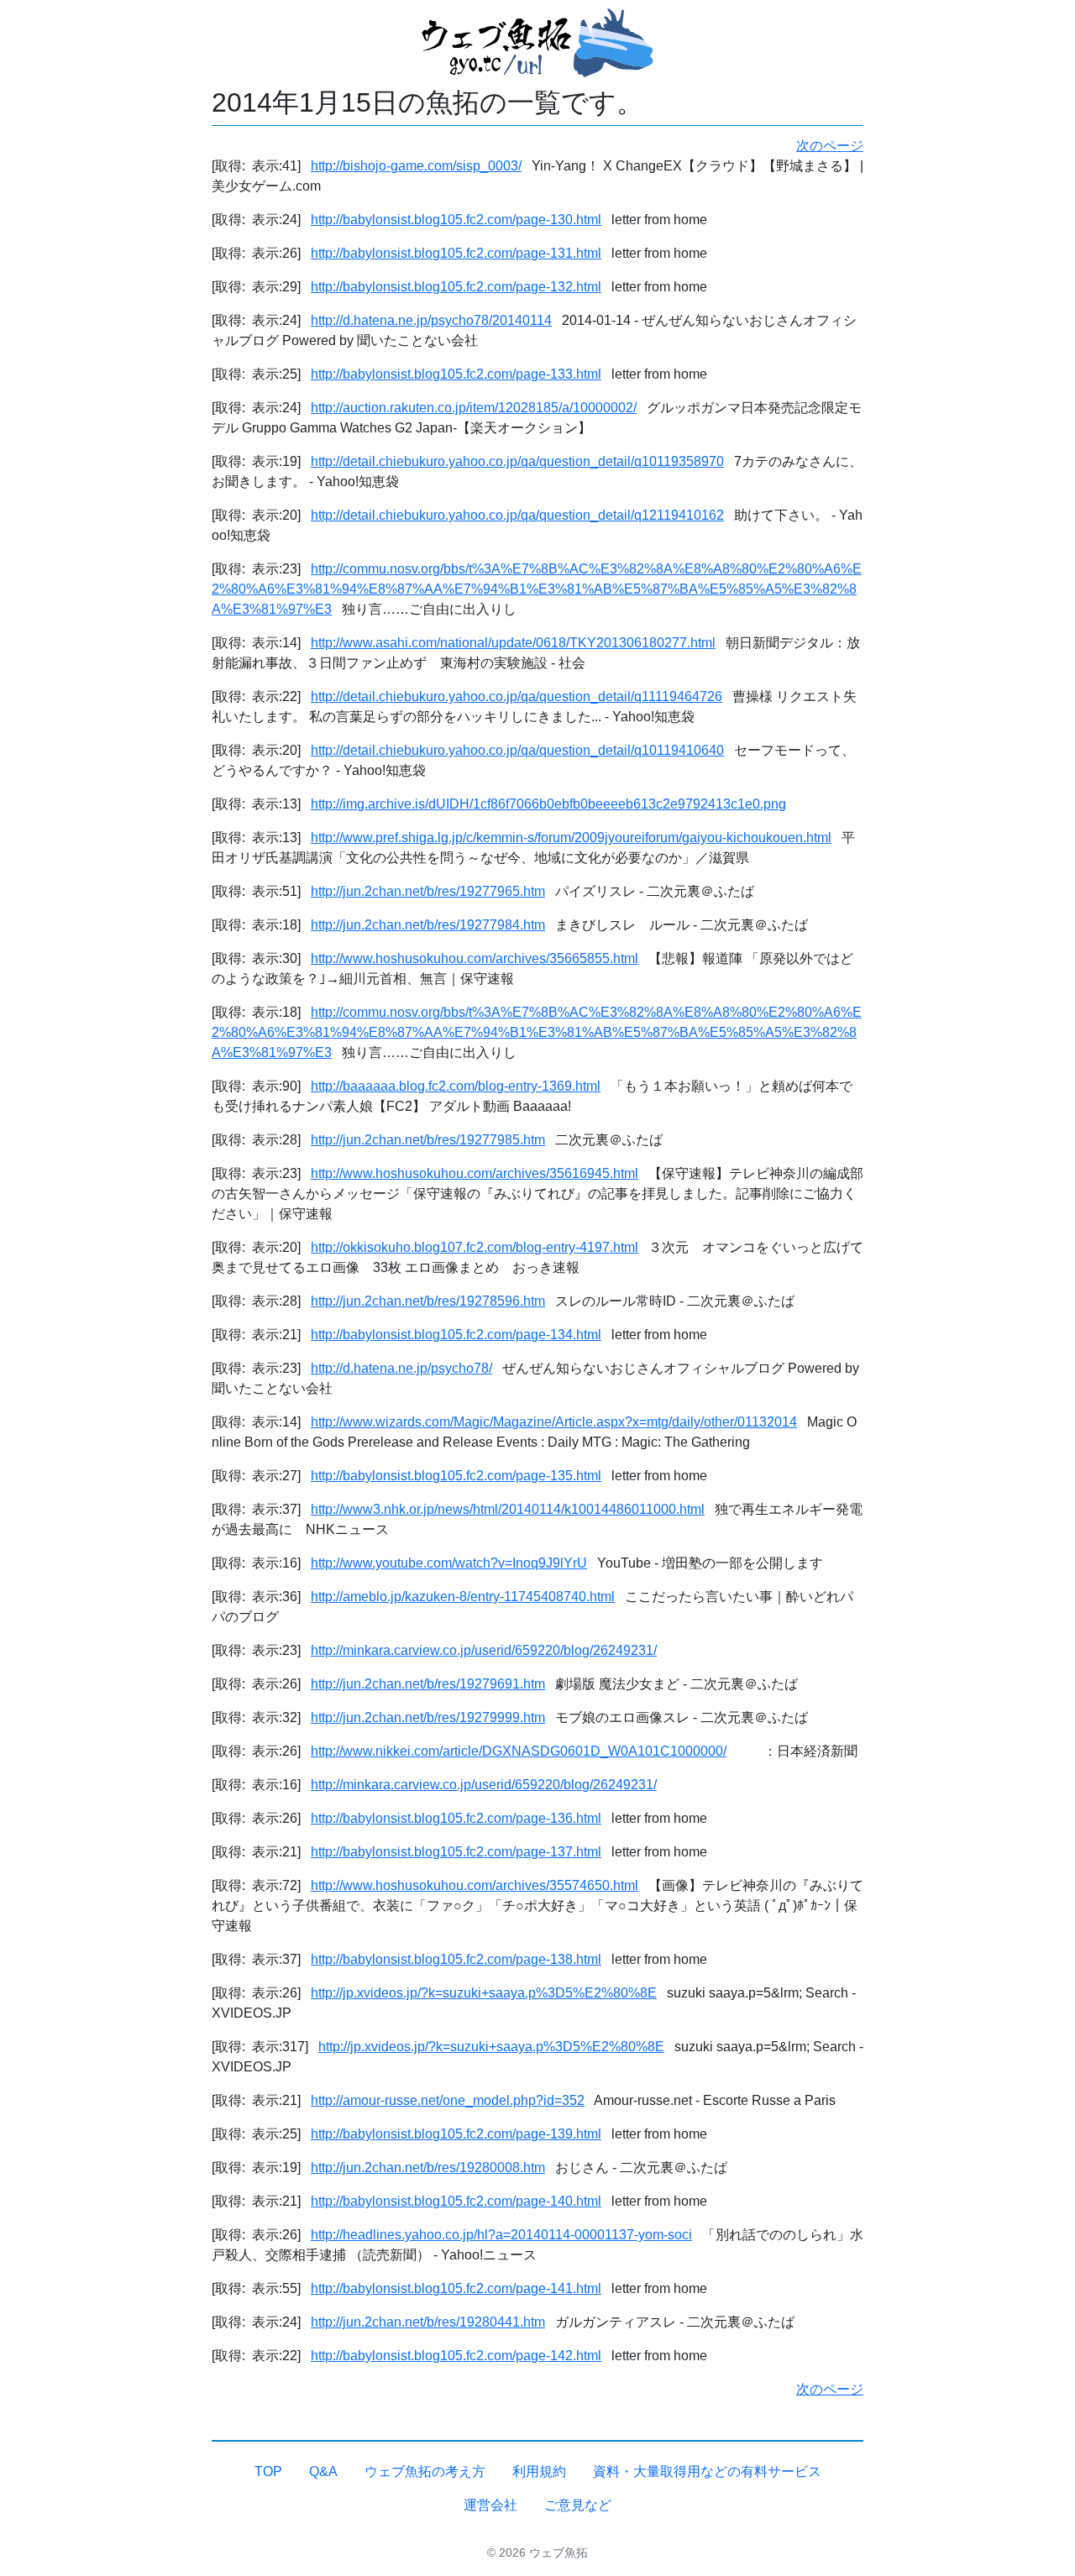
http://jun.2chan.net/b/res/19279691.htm (428, 1684)
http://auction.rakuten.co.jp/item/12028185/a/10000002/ (474, 408)
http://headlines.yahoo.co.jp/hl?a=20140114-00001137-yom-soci (501, 2235)
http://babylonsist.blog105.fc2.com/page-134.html (456, 1335)
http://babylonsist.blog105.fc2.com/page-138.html (456, 1959)
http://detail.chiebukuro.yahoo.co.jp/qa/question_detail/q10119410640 (517, 750)
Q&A (323, 2471)
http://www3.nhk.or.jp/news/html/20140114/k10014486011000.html (508, 1509)
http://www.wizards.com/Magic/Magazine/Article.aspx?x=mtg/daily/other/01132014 (554, 1422)
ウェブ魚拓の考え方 (425, 2471)
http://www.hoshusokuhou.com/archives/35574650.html (475, 1885)
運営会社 (490, 2505)
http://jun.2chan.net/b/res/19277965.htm (428, 891)
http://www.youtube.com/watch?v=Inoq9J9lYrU (449, 1563)
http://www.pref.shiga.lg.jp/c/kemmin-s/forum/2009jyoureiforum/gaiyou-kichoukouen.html (571, 838)
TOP (268, 2471)
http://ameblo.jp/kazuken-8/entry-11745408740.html (463, 1597)
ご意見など (578, 2505)
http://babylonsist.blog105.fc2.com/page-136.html (456, 1818)
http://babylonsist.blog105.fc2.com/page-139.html (456, 2134)
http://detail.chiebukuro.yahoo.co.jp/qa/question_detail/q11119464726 (517, 696)
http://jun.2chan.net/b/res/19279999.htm (428, 1717)
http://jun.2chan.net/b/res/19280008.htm (428, 2168)
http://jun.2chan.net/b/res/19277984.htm (428, 925)
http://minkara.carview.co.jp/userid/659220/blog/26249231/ (484, 1650)
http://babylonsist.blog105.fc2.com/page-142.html (456, 2356)
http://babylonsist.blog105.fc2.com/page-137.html (456, 1852)
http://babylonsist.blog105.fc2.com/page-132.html (456, 287)
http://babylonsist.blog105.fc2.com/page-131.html (456, 253)
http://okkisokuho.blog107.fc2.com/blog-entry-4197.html (475, 1247)
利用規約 (539, 2471)
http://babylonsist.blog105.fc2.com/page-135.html (456, 1476)
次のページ (830, 146)
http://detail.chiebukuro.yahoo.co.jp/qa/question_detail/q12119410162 (517, 515)
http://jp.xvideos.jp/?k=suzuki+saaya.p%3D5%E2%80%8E (484, 1993)
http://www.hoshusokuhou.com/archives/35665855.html (475, 958)
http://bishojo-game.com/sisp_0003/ (416, 166)
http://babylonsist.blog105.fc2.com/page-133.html (456, 374)
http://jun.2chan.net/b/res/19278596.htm (428, 1301)
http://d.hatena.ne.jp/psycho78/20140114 (431, 320)
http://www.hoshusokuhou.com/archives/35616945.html (475, 1173)
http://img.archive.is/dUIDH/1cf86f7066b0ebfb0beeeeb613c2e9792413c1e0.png (548, 804)
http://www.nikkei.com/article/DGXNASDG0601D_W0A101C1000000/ (519, 1751)
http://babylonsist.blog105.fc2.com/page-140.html (456, 2201)
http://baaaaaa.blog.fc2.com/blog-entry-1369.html (456, 1086)
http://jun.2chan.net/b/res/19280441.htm (428, 2322)
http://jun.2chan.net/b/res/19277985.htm (428, 1140)
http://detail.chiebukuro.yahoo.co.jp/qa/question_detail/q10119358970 (517, 461)
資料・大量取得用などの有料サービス (707, 2471)
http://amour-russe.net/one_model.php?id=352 (448, 2100)
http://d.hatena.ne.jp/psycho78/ (401, 1368)
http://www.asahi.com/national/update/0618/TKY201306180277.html (513, 643)
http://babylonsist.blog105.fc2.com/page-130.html (456, 220)
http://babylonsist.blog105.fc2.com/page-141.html (456, 2288)
